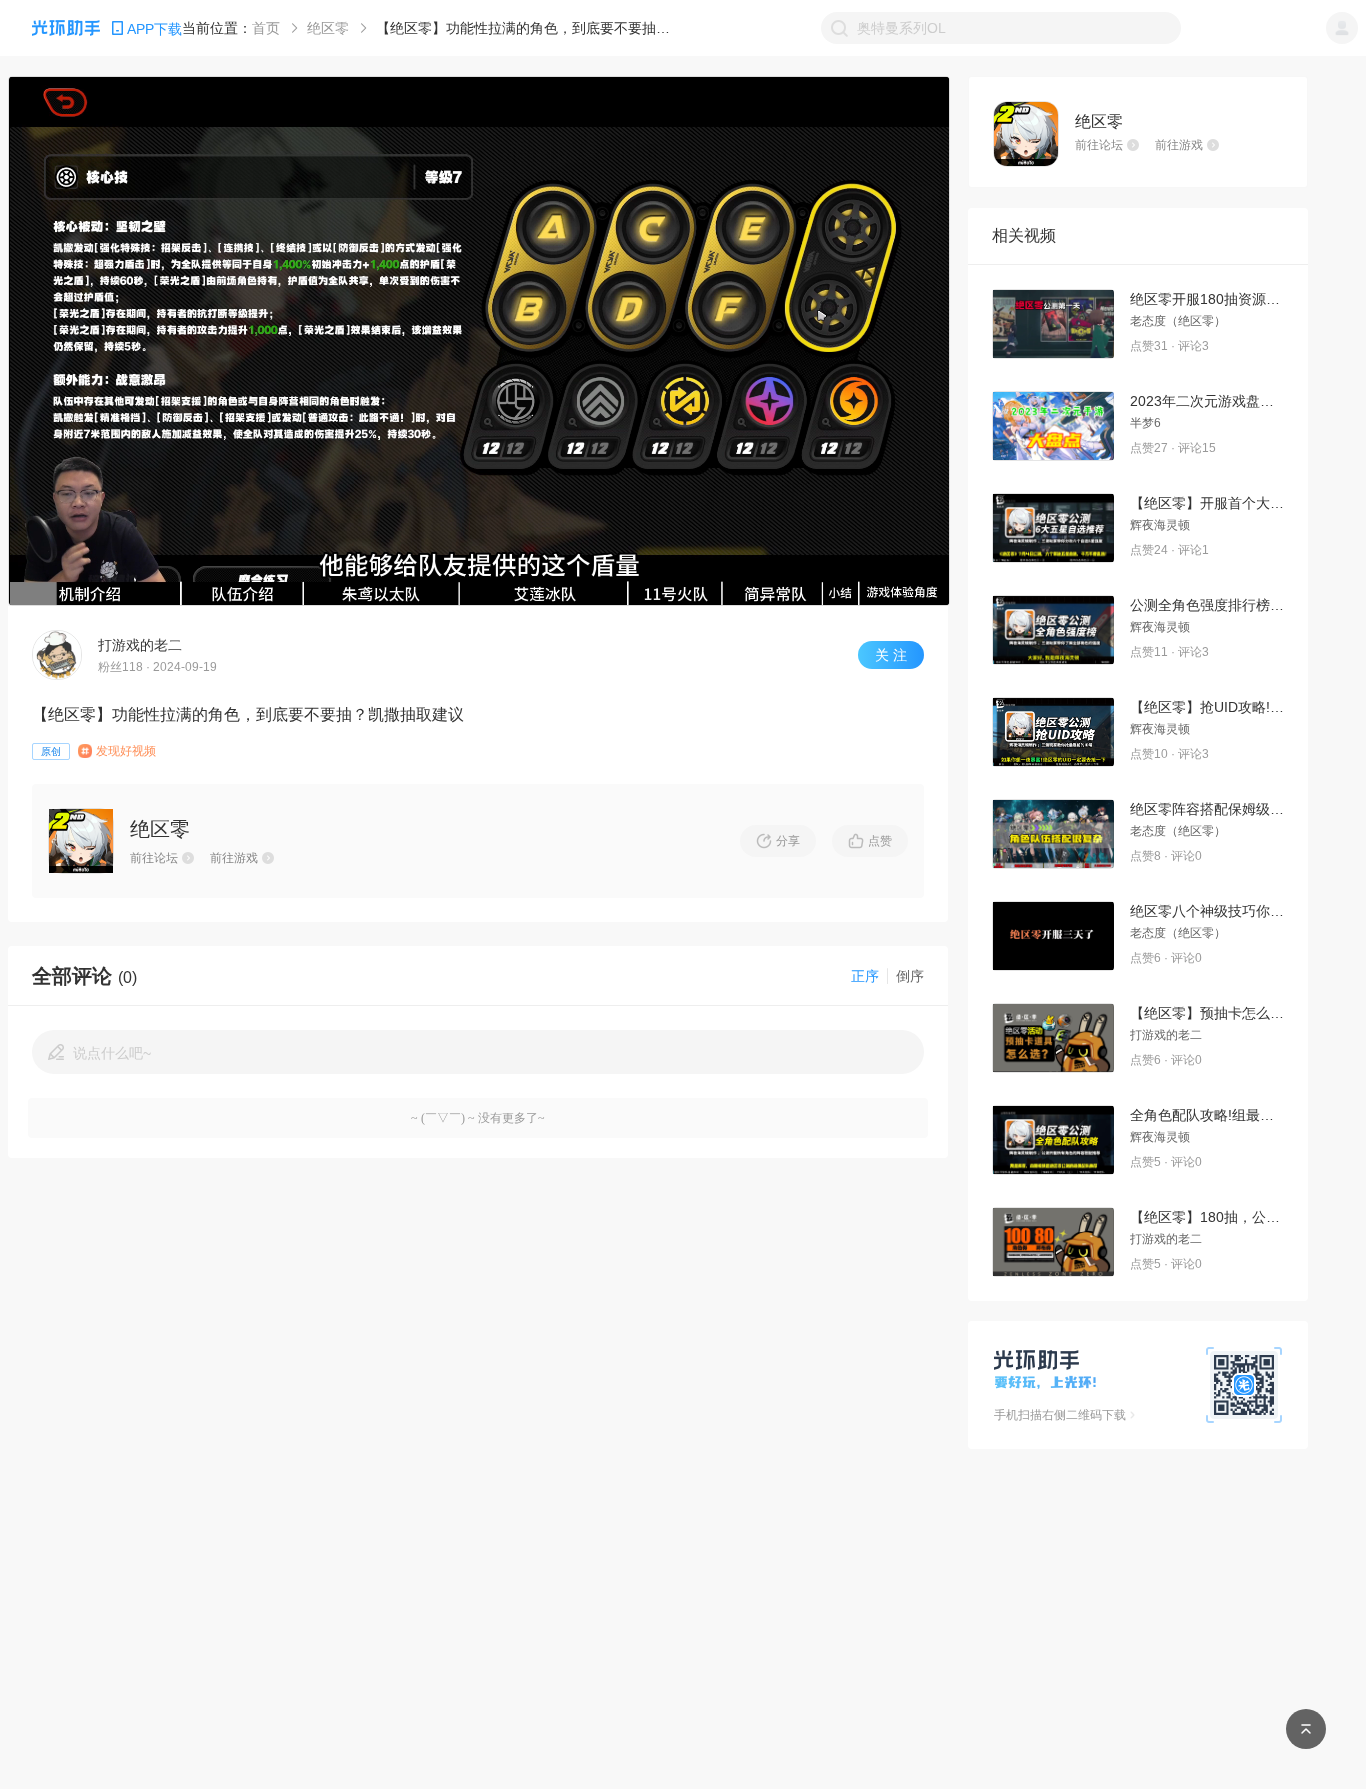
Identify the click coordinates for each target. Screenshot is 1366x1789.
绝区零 (328, 28)
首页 (266, 28)
